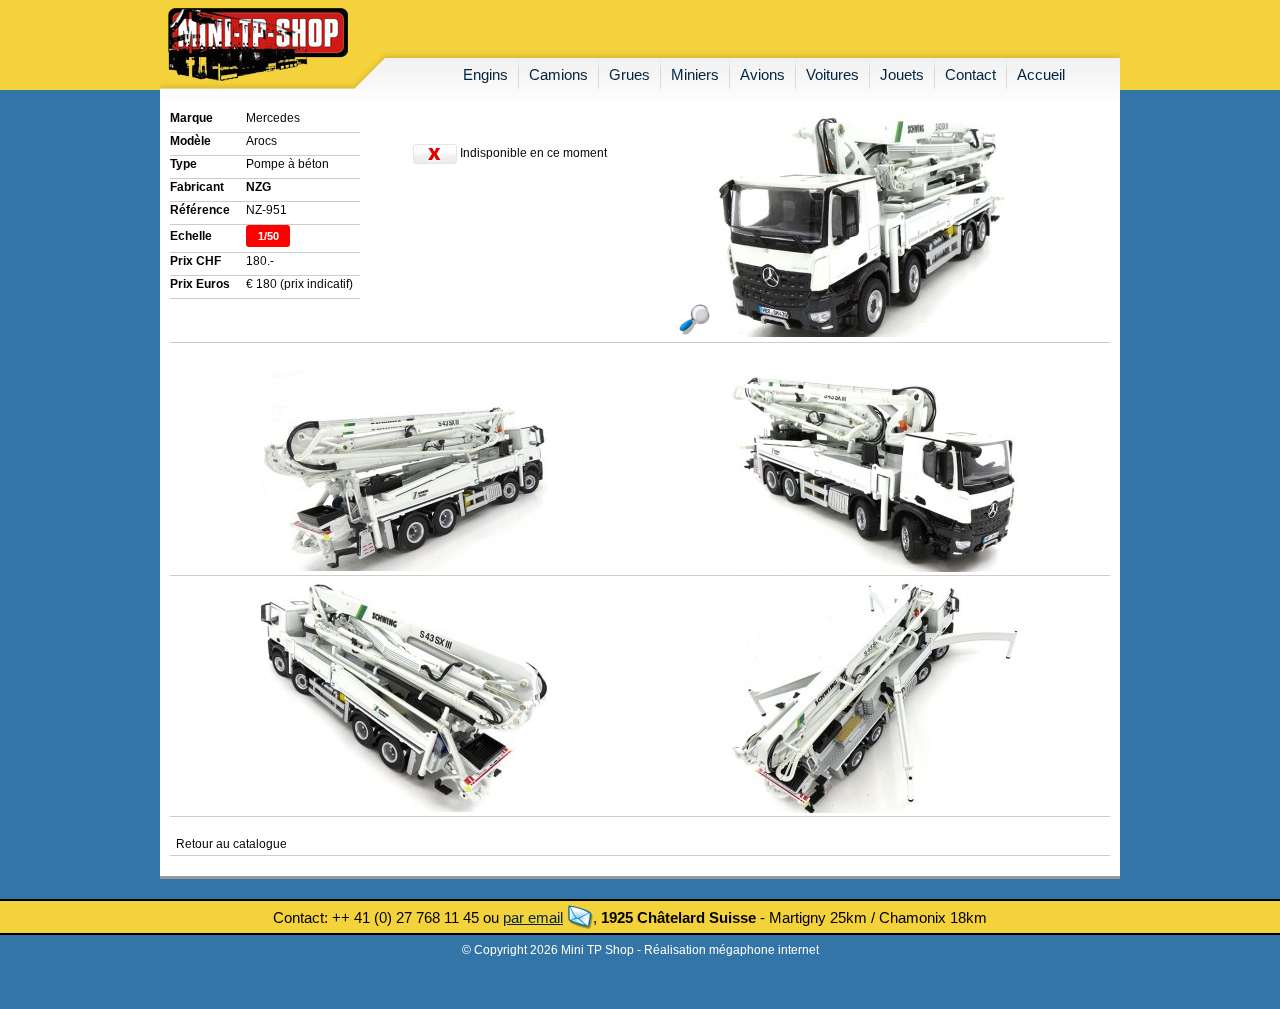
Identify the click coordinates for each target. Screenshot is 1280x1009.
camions (558, 74)
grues (629, 74)
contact (970, 74)
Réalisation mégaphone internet (731, 950)
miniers (695, 74)
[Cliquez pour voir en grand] (839, 333)
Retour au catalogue (231, 844)
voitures (832, 74)
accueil (1041, 74)
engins (485, 74)
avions (762, 74)
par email (533, 917)
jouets (902, 74)
